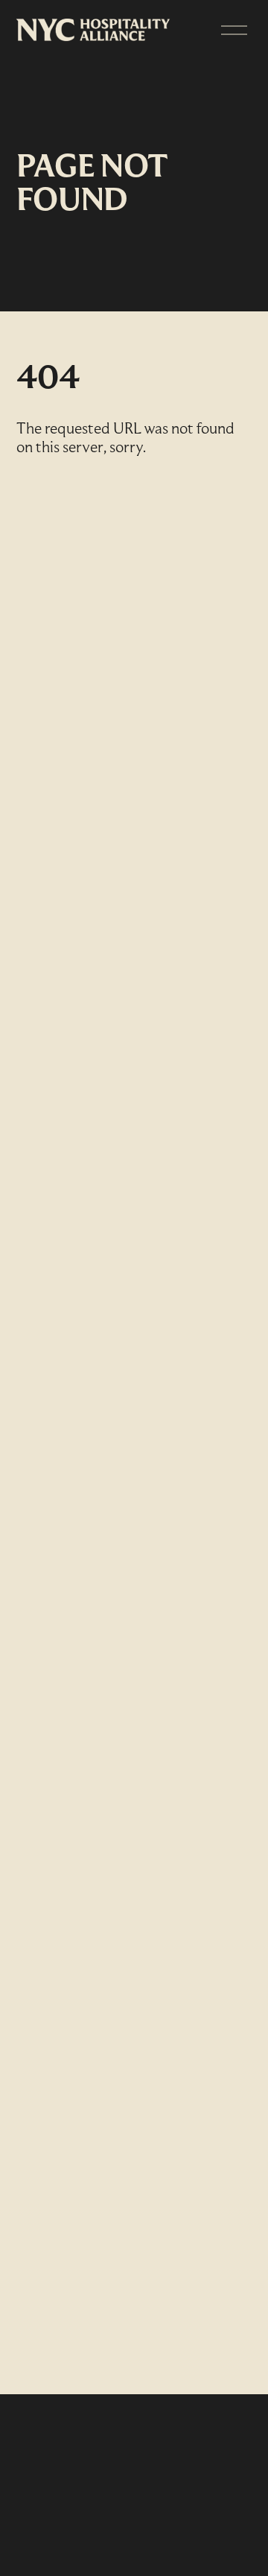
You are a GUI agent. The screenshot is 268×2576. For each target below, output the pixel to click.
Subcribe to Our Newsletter (127, 2468)
